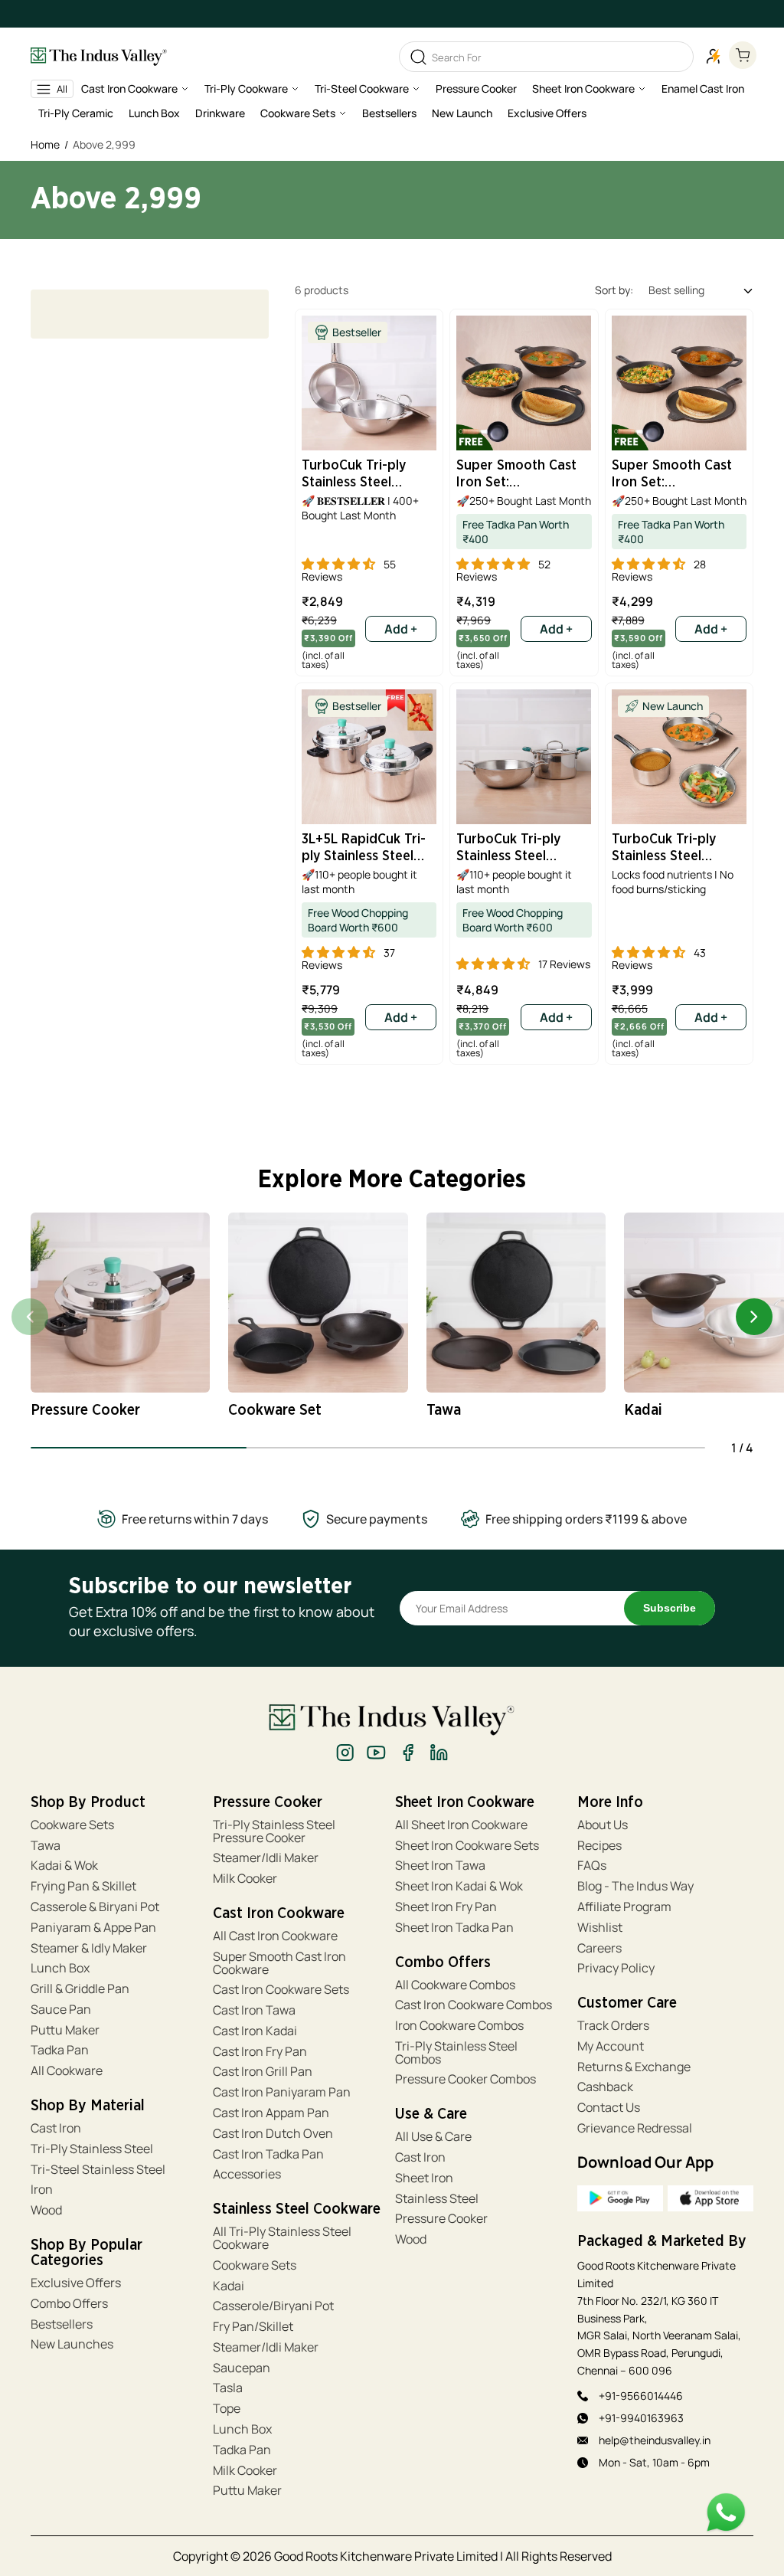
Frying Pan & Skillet (83, 1886)
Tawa (46, 1846)
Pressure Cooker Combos (465, 2079)
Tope (227, 2409)
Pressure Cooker (441, 2219)
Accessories (247, 2174)
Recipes (599, 1846)
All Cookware (67, 2071)
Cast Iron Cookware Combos (474, 2005)
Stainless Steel (437, 2199)
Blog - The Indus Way (635, 1886)
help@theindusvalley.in (655, 2440)
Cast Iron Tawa (254, 2010)
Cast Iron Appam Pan (271, 2113)
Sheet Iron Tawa (440, 1866)
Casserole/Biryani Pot (273, 2306)
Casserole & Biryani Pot (95, 1907)
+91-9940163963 (641, 2418)
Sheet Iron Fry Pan (446, 1907)
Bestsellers (62, 2324)
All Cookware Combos (455, 1985)
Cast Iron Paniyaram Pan (282, 2092)
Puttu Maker (65, 2030)
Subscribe (670, 1608)
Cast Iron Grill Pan (263, 2072)
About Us (603, 1825)
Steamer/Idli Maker (266, 1858)
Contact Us (609, 2108)
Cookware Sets (72, 1825)
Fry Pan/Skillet (253, 2327)
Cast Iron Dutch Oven (273, 2134)
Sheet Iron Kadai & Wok (459, 1886)
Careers (599, 1948)
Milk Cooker (245, 1879)
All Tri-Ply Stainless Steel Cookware (282, 2238)
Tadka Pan (60, 2050)
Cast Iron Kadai (255, 2031)
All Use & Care (433, 2137)
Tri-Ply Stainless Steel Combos (456, 2053)
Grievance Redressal (635, 2128)
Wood (46, 2210)
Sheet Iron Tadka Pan (454, 1928)
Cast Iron (56, 2128)
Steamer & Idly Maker (89, 1948)
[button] (135, 92)
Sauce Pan (61, 2010)
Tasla (228, 2388)
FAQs (592, 1866)
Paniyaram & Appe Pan (93, 1928)
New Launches (72, 2344)
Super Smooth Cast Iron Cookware (279, 1963)
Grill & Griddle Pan (80, 1989)
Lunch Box (60, 1968)
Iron (43, 2190)
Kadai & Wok (64, 1866)
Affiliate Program (624, 1907)
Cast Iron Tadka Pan (268, 2154)
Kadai (229, 2286)
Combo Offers (69, 2304)
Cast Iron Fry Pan (260, 2052)
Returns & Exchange (634, 2067)
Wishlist (600, 1928)
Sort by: (614, 290)
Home (45, 144)
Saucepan (242, 2368)
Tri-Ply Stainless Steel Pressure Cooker (274, 1831)
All (62, 89)
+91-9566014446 (641, 2396)
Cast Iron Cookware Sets (281, 1990)
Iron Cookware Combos (459, 2026)
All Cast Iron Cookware (275, 1936)
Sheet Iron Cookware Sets (467, 1846)
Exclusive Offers (76, 2283)
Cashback (605, 2087)
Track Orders (613, 2026)
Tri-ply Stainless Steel (92, 2149)
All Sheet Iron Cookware (461, 1825)
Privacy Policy (616, 1968)
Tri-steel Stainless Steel (98, 2170)
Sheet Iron (424, 2178)
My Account (611, 2046)
